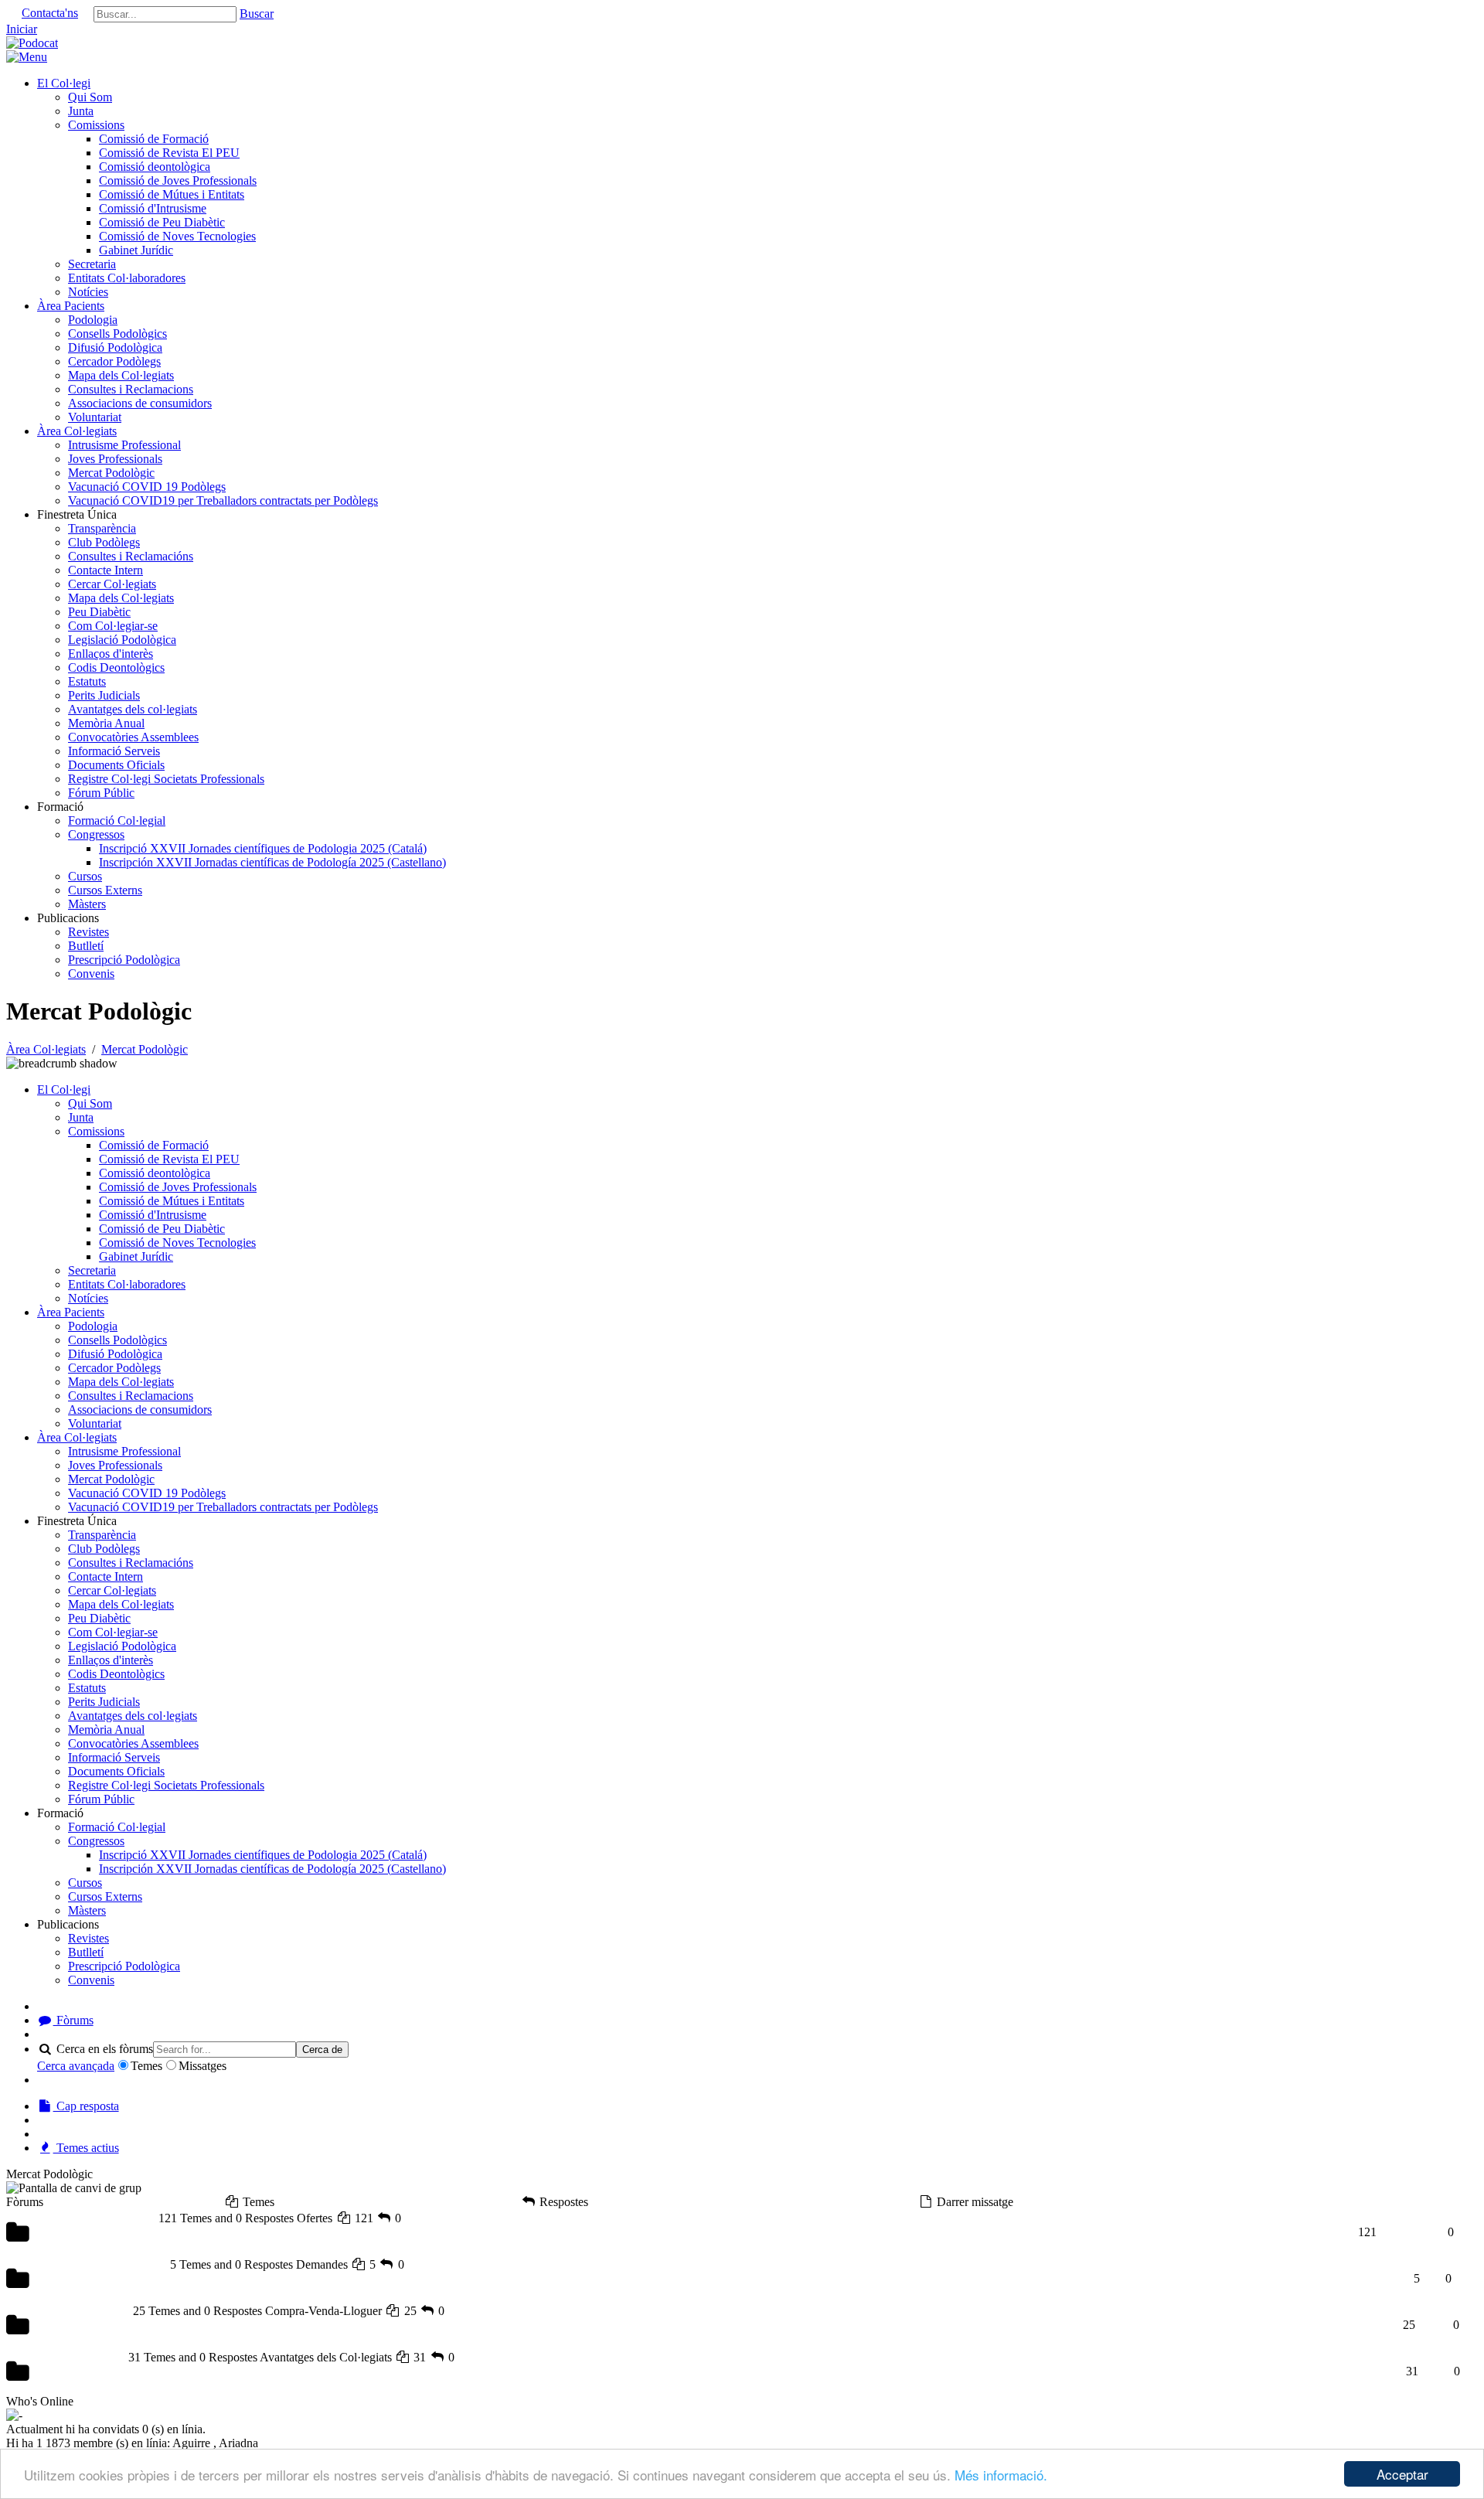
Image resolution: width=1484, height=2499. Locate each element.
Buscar (257, 14)
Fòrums (73, 2020)
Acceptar (1402, 2474)
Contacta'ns (50, 13)
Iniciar (22, 29)
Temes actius (86, 2148)
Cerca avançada (76, 2066)
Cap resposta (86, 2106)
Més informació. (1001, 2475)
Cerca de (322, 2050)
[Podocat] (32, 43)
